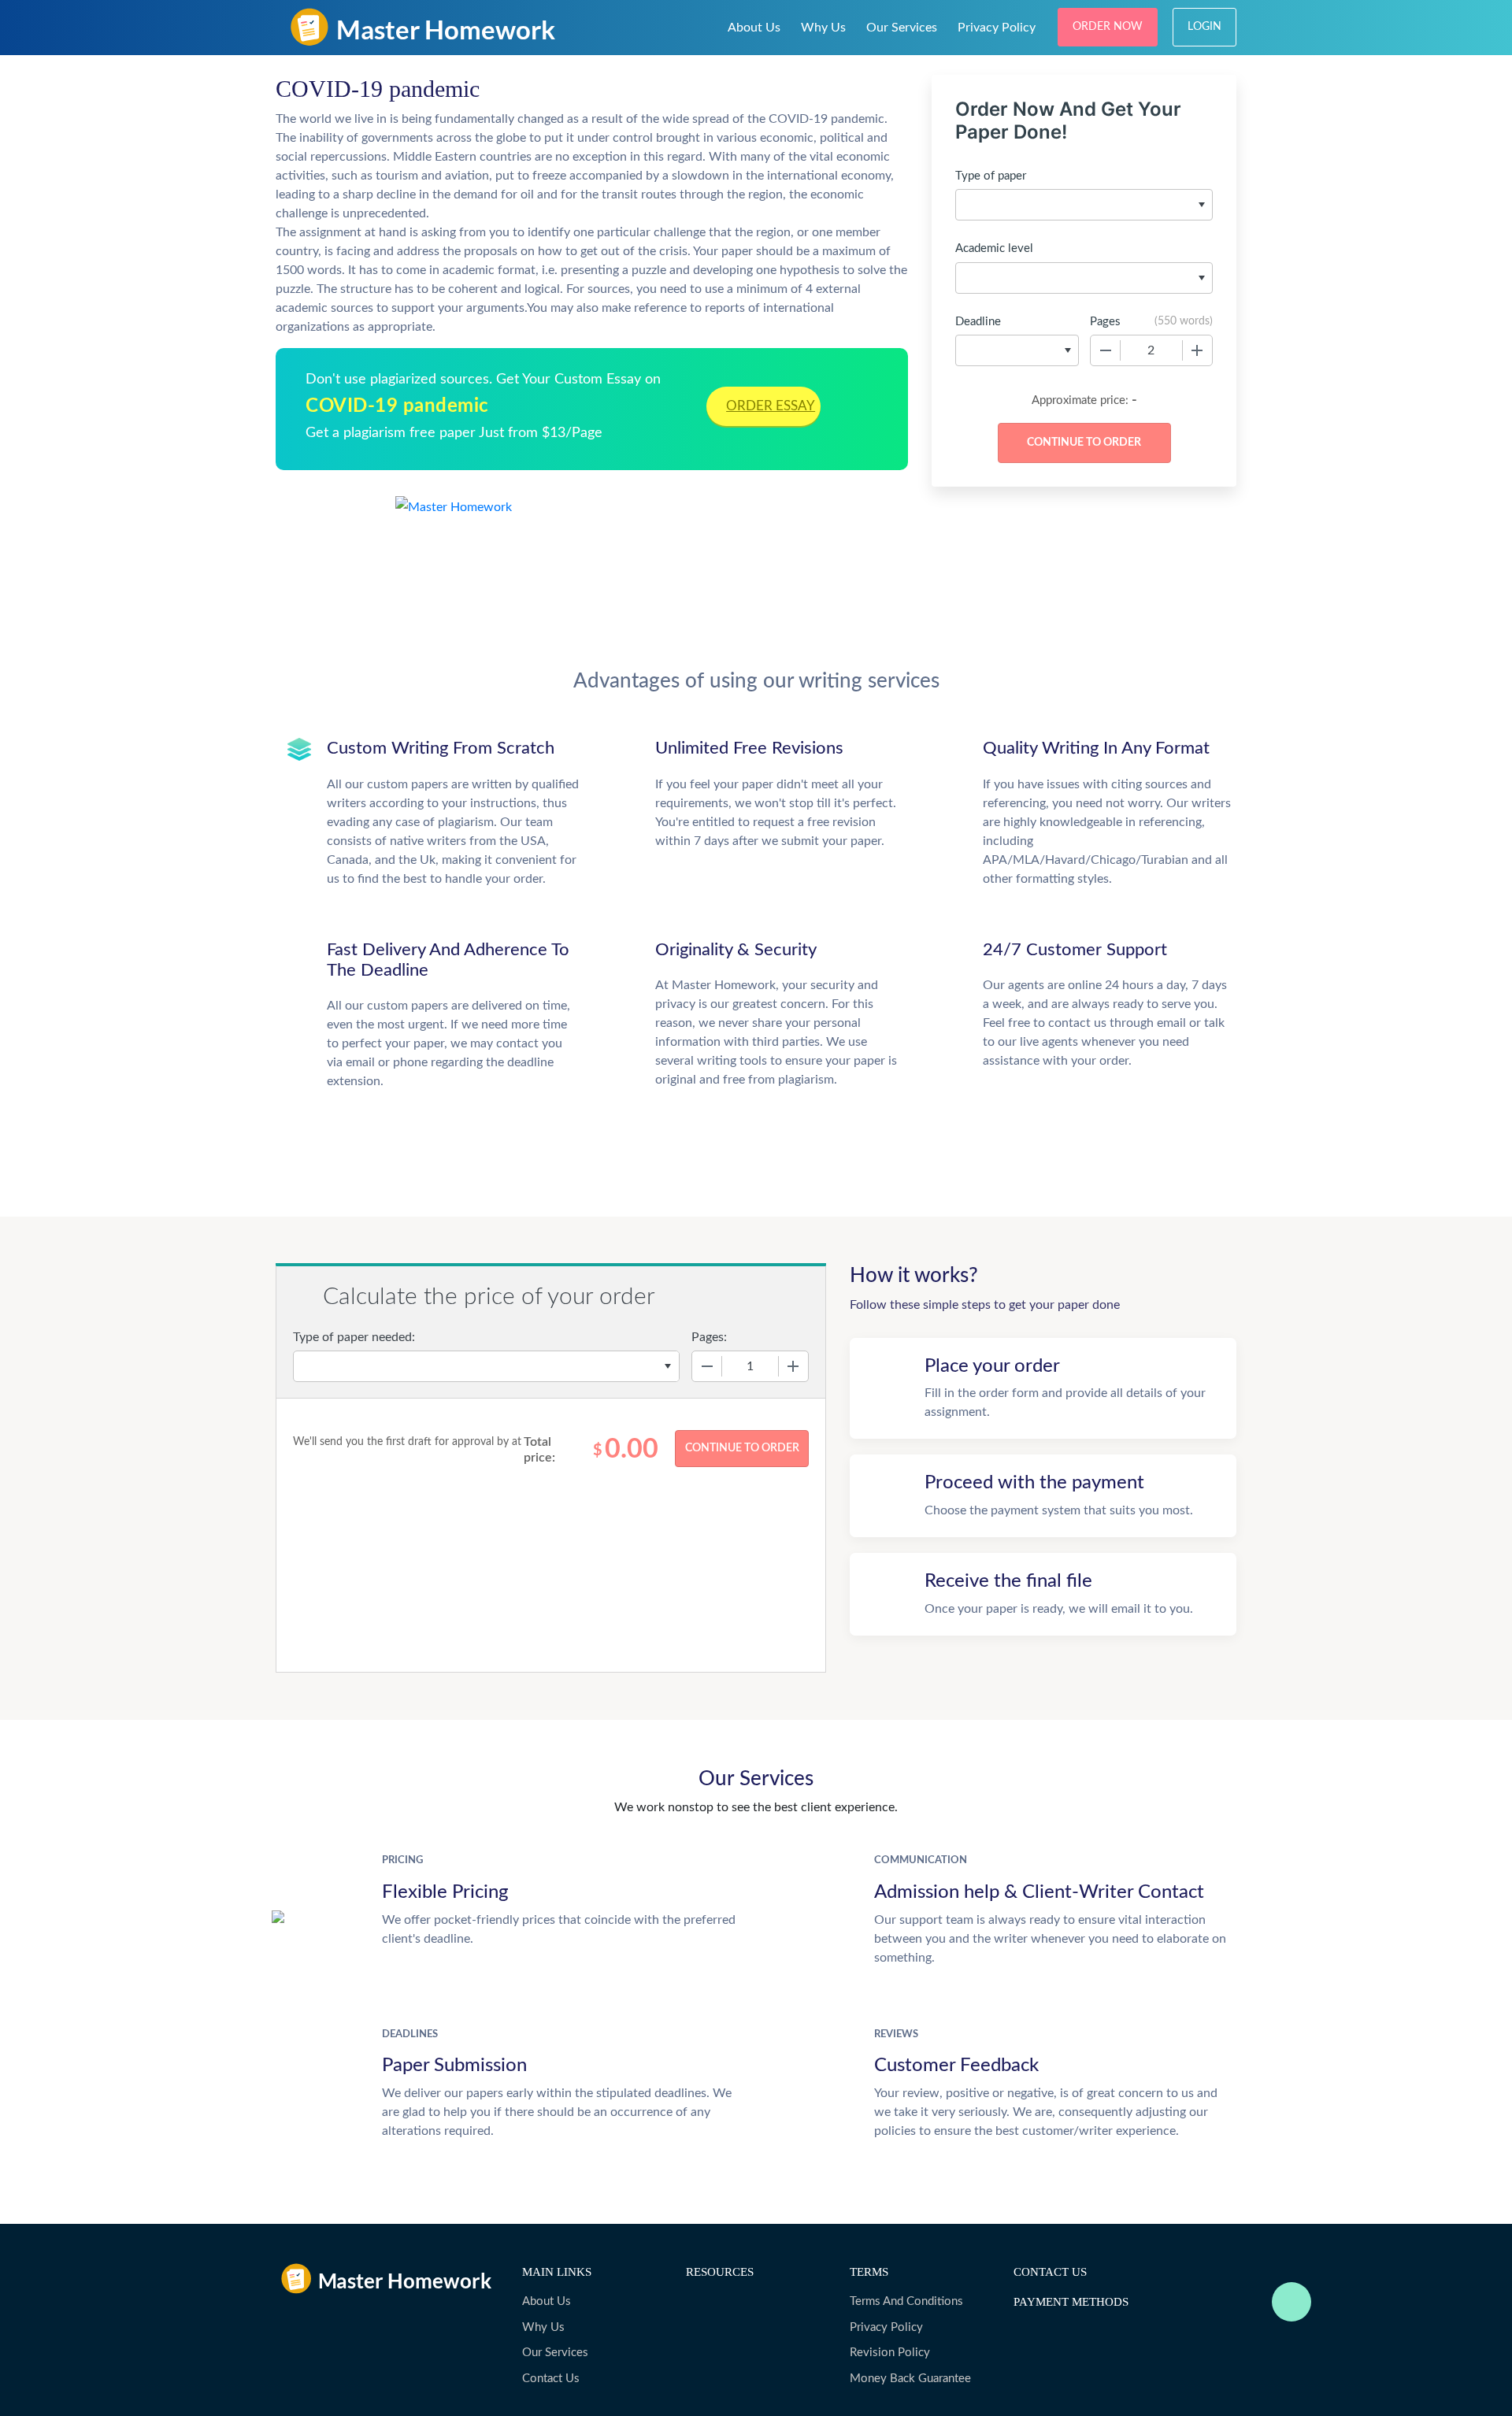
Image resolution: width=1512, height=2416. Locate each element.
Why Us (823, 28)
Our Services (902, 28)
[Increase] (1197, 350)
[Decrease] (1106, 350)
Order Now (1108, 27)
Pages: (709, 1337)
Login (1204, 27)
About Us (754, 28)
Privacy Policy (997, 28)
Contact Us (551, 2379)
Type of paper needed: (354, 1337)
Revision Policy (890, 2353)
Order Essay (771, 406)
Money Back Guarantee (910, 2379)
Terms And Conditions (906, 2301)
